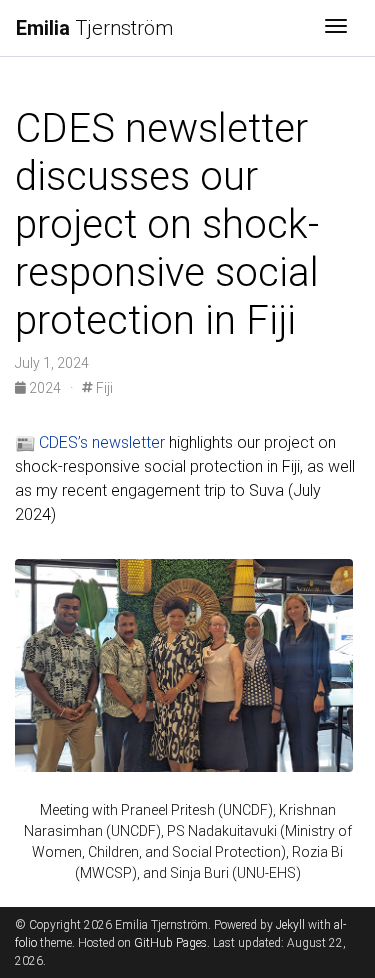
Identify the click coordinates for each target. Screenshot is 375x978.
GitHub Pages (170, 943)
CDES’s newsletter (102, 442)
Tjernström (94, 28)
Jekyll (290, 925)
